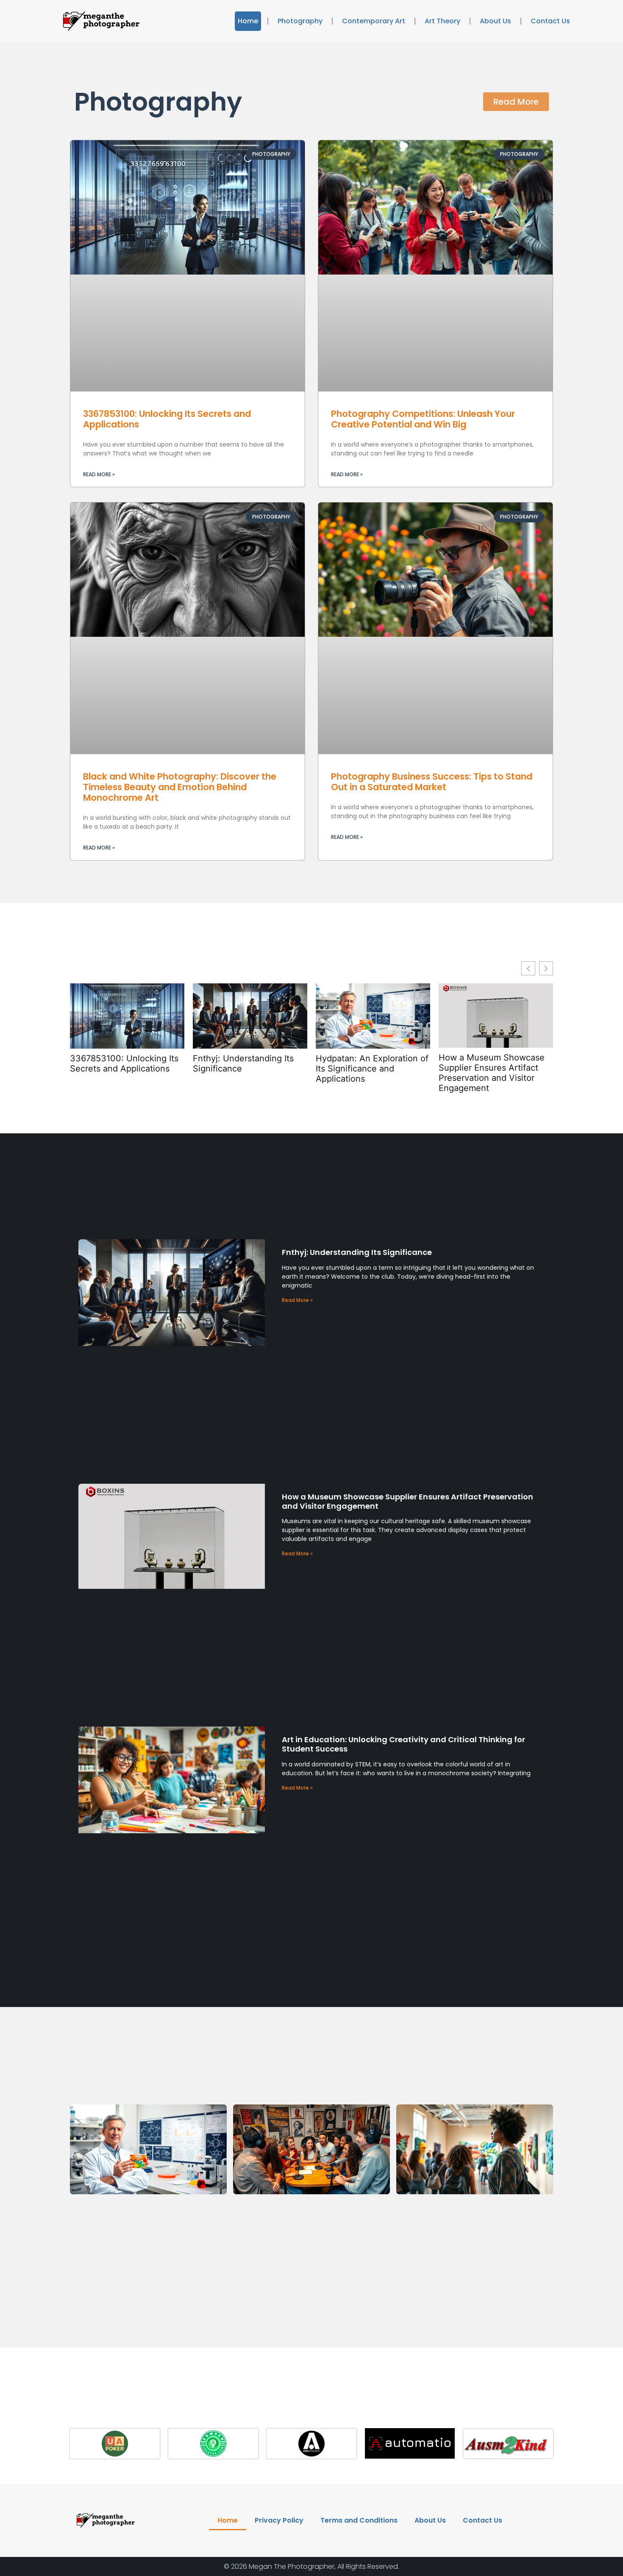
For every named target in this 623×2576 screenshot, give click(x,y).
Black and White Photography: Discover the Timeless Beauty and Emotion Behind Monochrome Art (180, 787)
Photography (300, 21)
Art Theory (442, 21)
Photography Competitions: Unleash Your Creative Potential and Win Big (423, 419)
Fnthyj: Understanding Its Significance (243, 1063)
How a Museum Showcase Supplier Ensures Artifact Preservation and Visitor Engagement (492, 1073)
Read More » (99, 474)
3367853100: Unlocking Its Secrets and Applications (167, 419)
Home (248, 21)
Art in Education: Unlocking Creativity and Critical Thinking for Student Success (403, 1744)
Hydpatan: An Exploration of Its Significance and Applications (372, 1069)
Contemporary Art (374, 21)
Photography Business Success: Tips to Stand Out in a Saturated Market (432, 782)
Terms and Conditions (359, 2520)
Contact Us (550, 21)
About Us (495, 21)
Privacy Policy (279, 2520)
